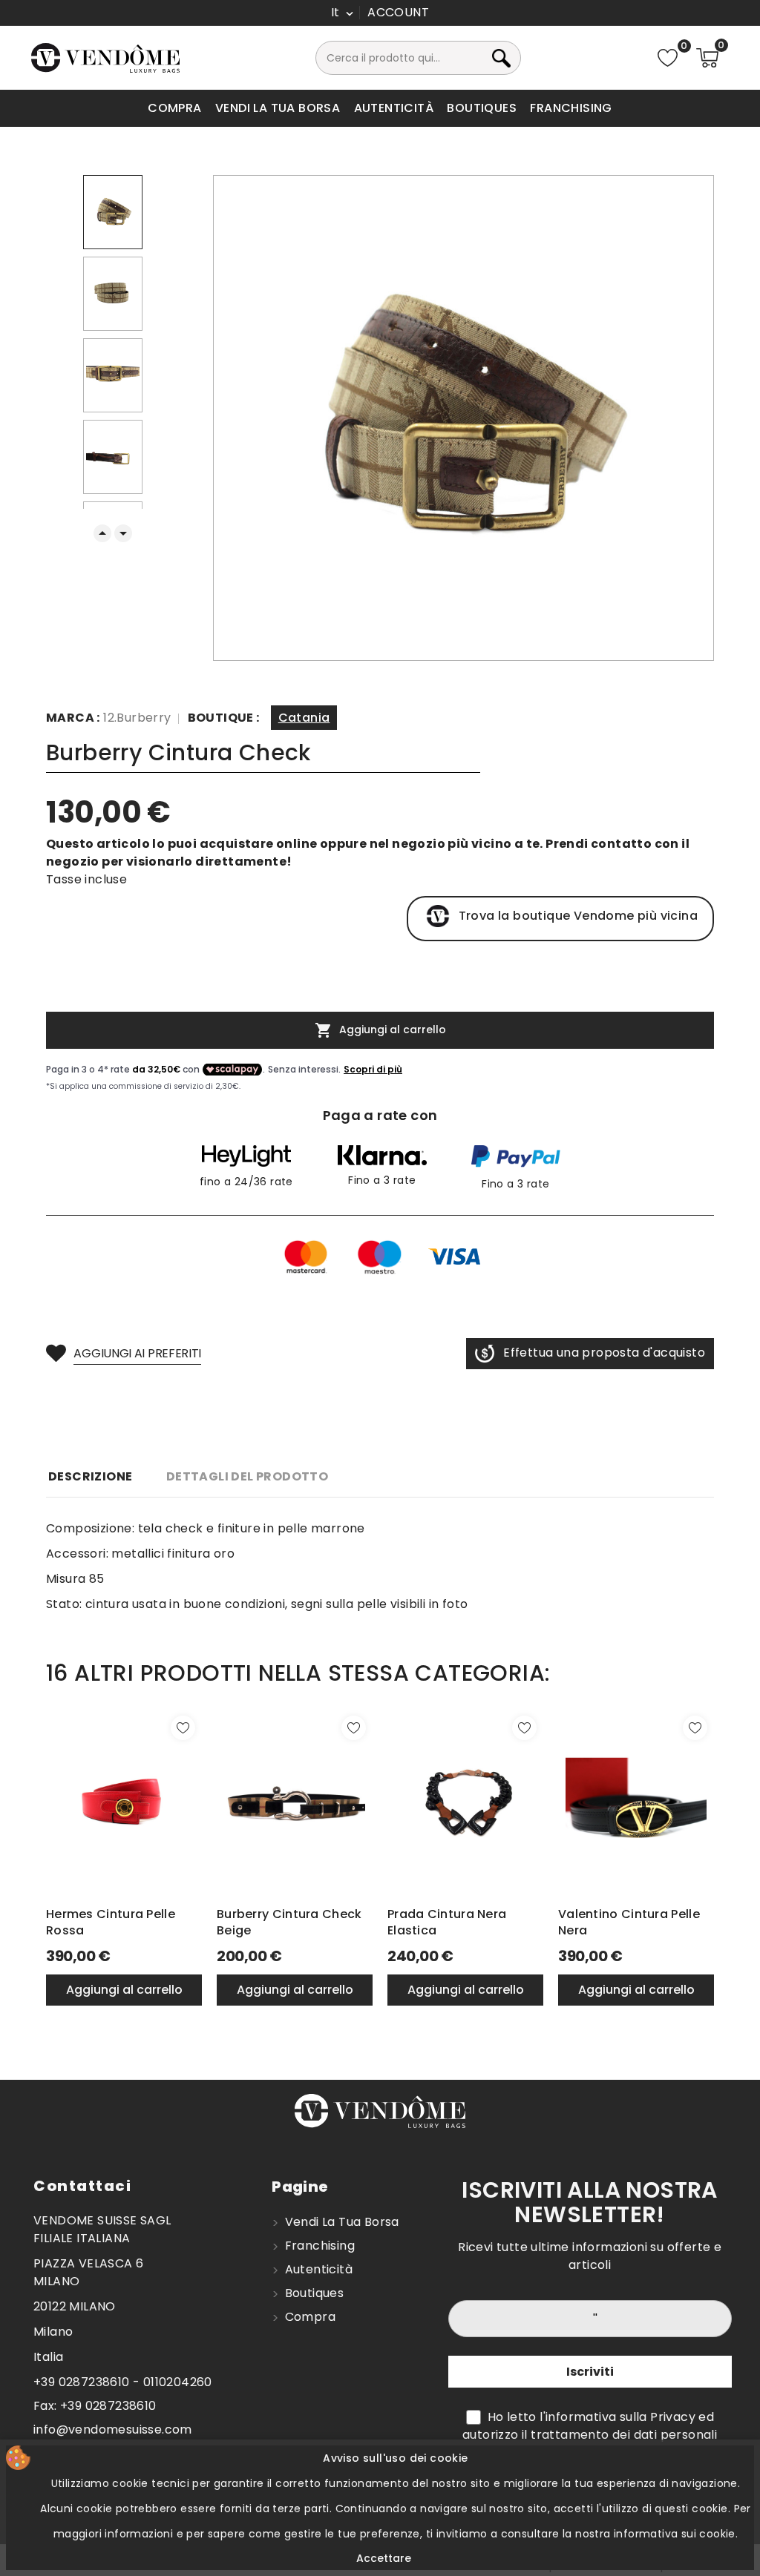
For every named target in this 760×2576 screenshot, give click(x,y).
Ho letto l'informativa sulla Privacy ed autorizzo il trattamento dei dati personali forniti (590, 2435)
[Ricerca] (517, 58)
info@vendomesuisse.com (113, 2430)
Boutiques (482, 108)
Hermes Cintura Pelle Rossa (111, 1923)
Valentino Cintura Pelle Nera (629, 1923)
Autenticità (394, 108)
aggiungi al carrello (124, 1990)
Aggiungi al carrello (380, 1030)
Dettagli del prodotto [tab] (247, 1476)
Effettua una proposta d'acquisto (604, 1353)
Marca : (73, 718)
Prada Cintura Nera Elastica (447, 1923)
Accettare (384, 2558)
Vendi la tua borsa (278, 108)
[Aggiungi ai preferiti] (183, 1728)
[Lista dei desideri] (668, 58)
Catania (304, 718)
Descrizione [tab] (90, 1476)
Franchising (571, 108)
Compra (174, 108)
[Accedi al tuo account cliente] (398, 13)
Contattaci (82, 2186)
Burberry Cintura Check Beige (289, 1923)
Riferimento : (226, 720)
